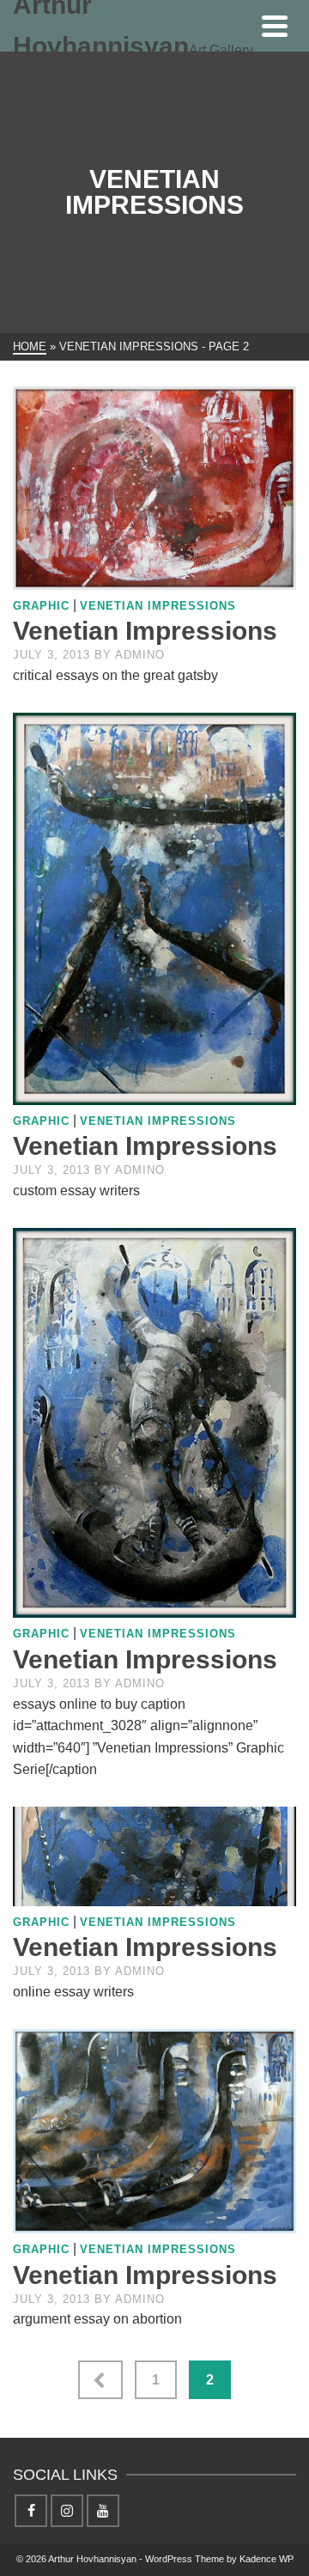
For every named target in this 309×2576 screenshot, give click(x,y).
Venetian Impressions (158, 606)
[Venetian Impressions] (154, 488)
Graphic (41, 606)
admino (140, 655)
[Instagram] (67, 2511)
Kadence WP (267, 2559)
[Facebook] (31, 2511)
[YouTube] (103, 2511)
